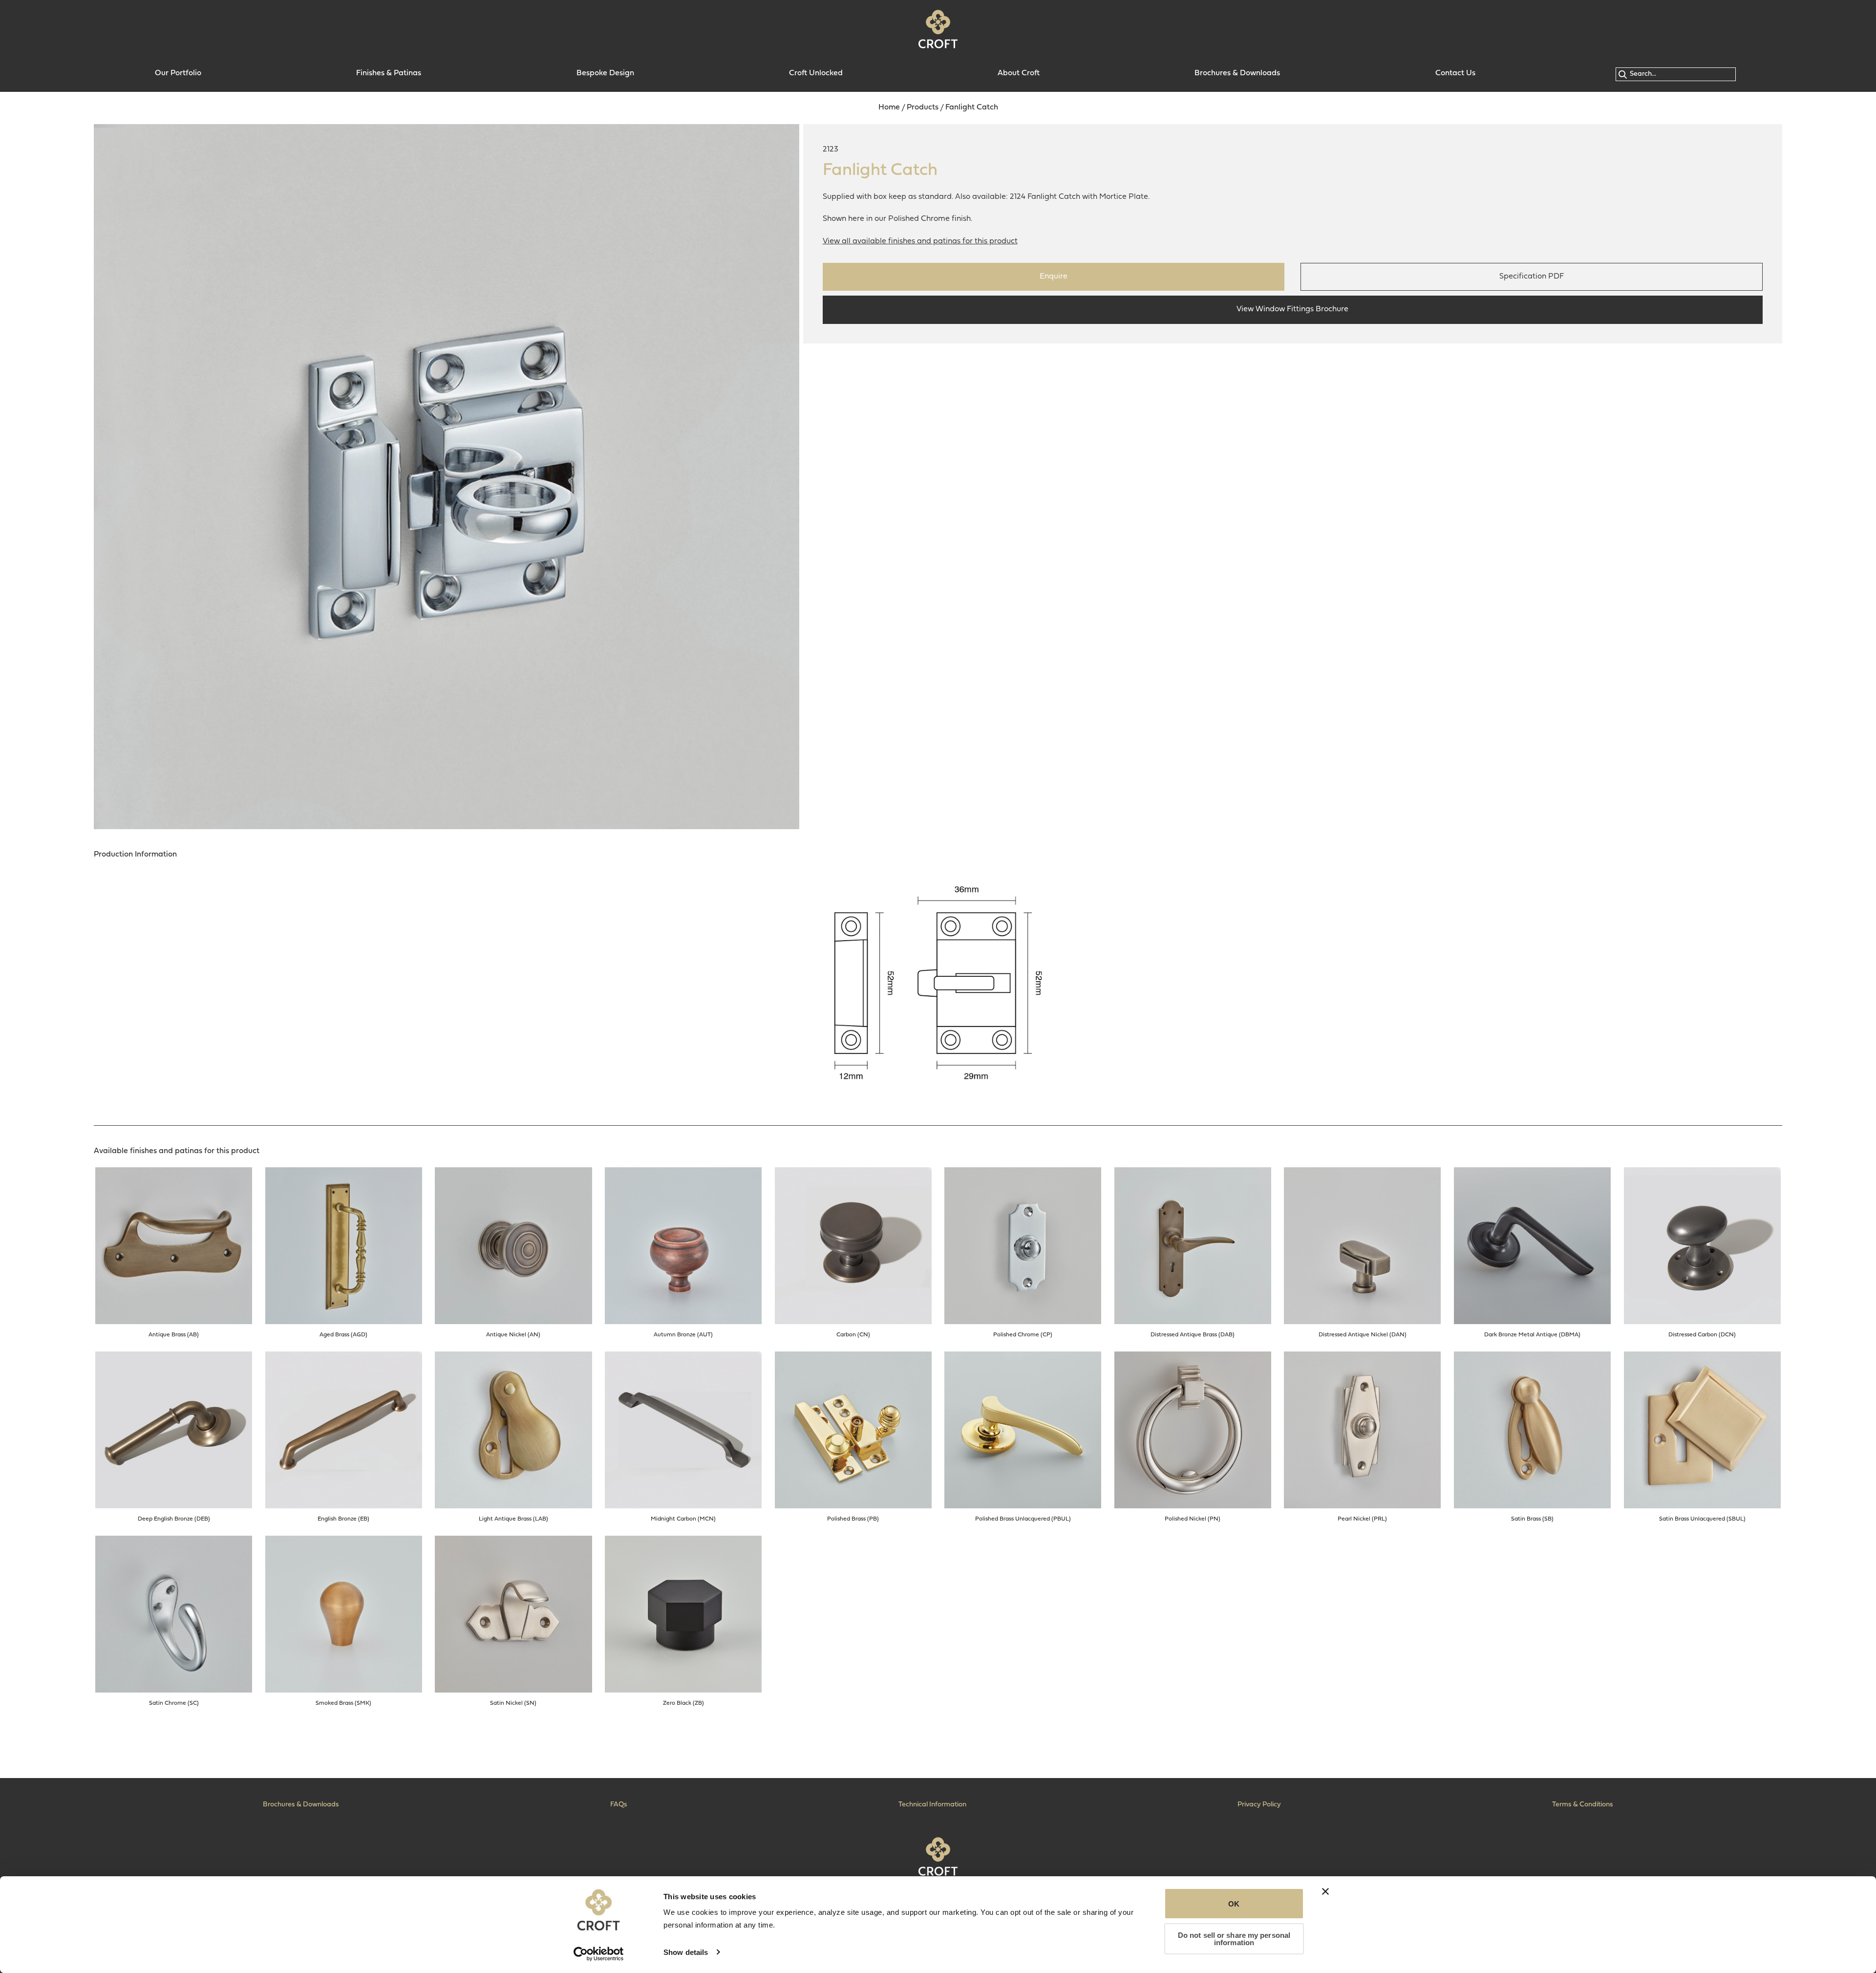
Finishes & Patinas (389, 73)
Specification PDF (1532, 277)
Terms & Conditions (1583, 1805)
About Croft (1019, 73)
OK (1234, 1904)
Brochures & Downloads (1237, 73)
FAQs (619, 1805)
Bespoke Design (605, 73)
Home (889, 107)
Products (923, 107)
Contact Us (1455, 73)
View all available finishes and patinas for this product (920, 241)
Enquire (1054, 277)
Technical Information (932, 1805)
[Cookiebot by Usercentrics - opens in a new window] (599, 1954)
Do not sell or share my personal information (1234, 1939)
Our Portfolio (178, 73)
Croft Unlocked (816, 73)
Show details (686, 1952)
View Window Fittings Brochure (1292, 309)
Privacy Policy (1259, 1805)
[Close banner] (1325, 1891)
